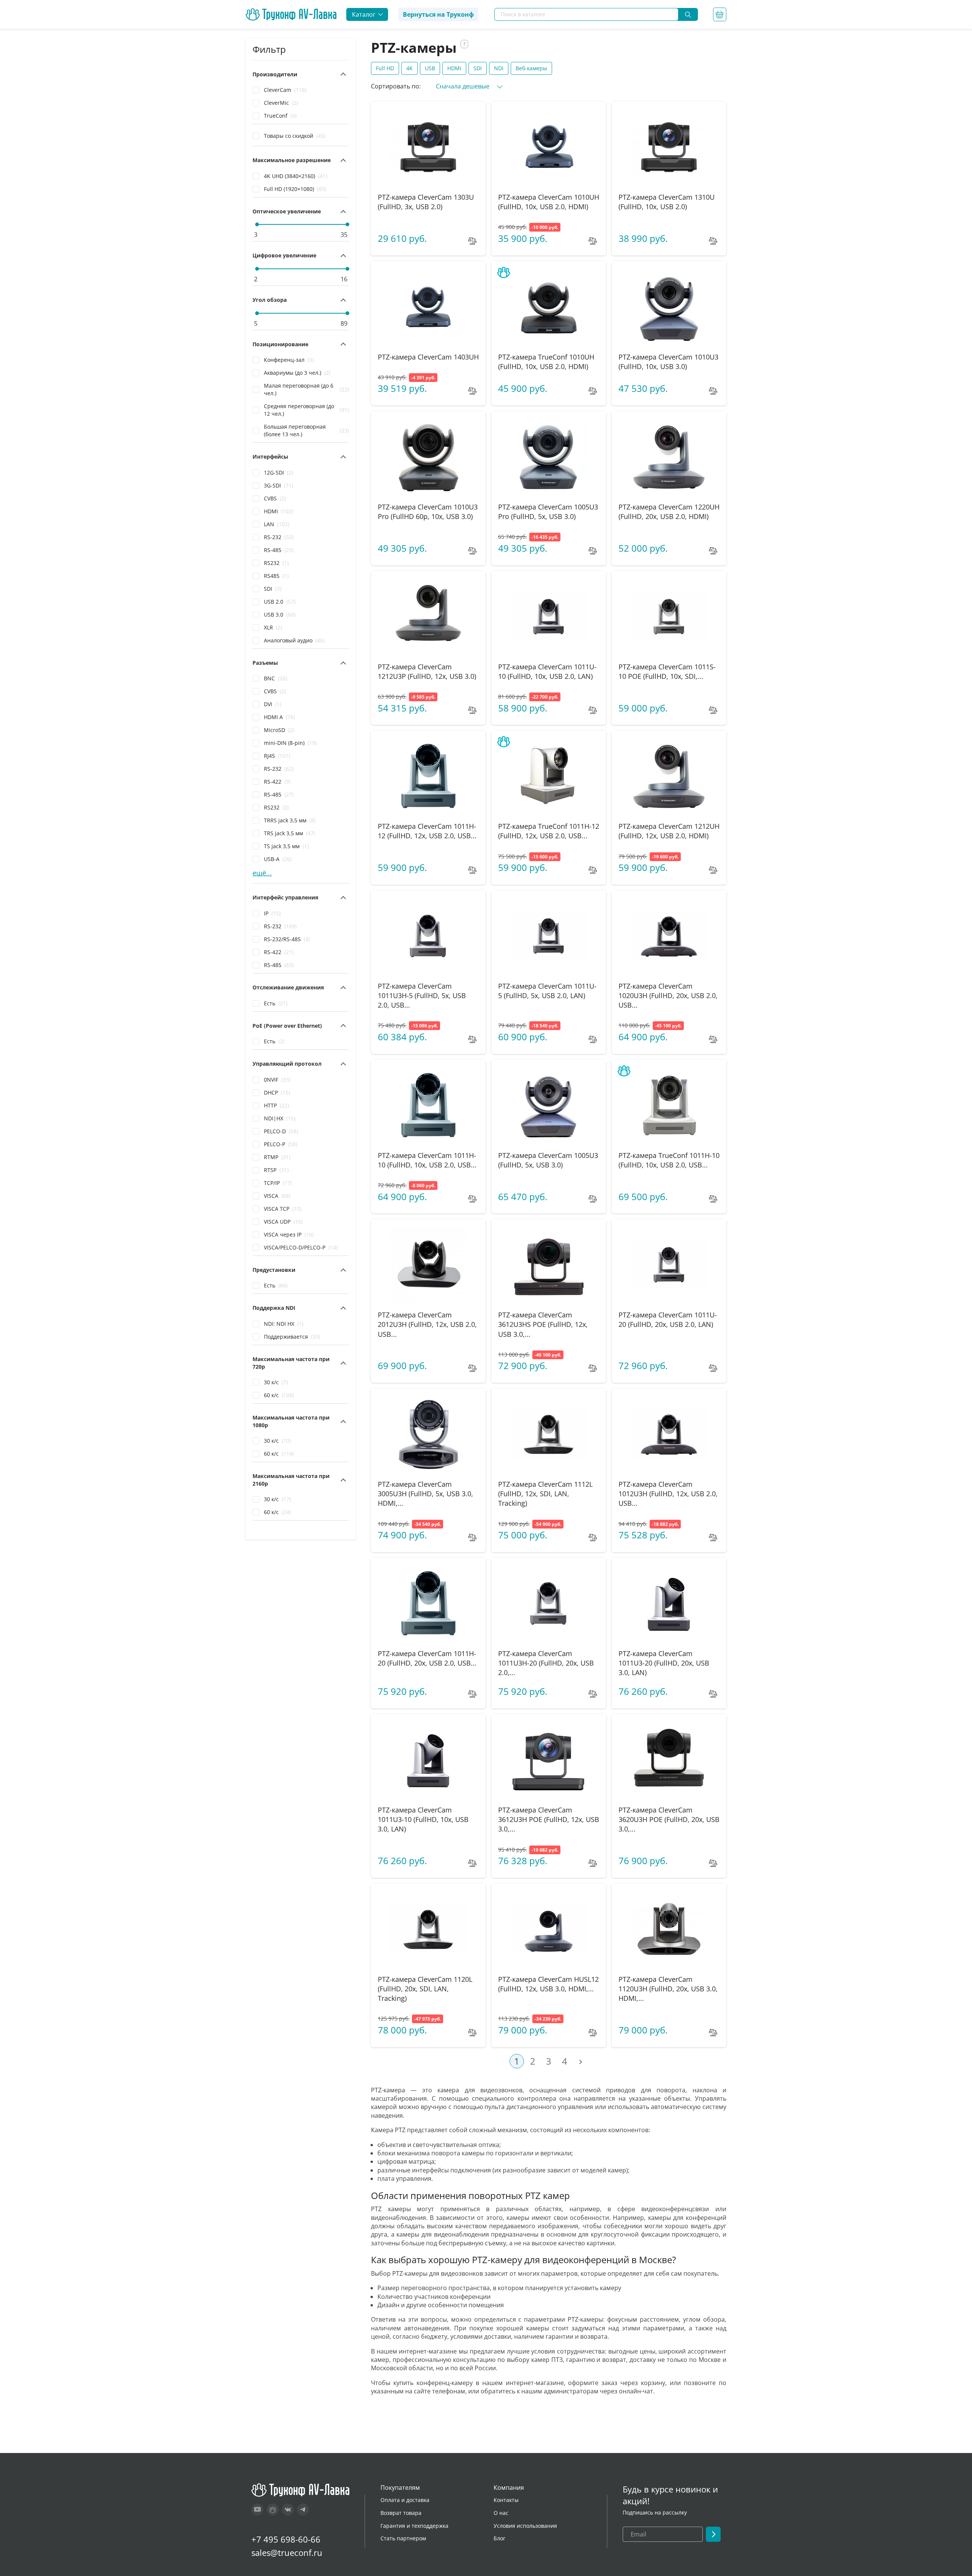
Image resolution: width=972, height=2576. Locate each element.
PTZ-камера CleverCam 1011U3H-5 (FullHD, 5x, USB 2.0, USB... (422, 995)
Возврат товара (401, 2513)
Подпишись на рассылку (655, 2512)
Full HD (385, 68)
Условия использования (525, 2526)
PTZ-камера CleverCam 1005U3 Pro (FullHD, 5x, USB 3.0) (548, 512)
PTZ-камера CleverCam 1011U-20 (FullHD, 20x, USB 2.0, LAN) (668, 1320)
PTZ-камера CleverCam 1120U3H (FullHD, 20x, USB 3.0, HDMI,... (668, 1989)
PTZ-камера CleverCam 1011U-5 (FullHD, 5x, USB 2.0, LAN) (547, 991)
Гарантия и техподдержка (414, 2526)
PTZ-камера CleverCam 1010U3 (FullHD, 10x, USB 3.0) (668, 362)
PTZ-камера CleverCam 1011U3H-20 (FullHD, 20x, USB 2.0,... (546, 1663)
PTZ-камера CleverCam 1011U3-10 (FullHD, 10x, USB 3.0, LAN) (423, 1819)
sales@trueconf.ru (287, 2552)
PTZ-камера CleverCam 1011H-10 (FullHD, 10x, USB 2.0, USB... (427, 1160)
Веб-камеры (531, 68)
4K (409, 68)
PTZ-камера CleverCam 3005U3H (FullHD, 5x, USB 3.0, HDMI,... (425, 1494)
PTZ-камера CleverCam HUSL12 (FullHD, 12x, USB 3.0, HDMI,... (548, 1984)
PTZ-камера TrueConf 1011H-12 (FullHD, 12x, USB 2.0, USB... (549, 831)
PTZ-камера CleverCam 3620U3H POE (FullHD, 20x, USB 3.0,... (669, 1819)
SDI (478, 68)
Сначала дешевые (463, 86)
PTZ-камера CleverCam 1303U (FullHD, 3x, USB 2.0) (426, 202)
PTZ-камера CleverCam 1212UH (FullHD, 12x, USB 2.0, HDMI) (669, 831)
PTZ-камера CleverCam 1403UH (428, 357)
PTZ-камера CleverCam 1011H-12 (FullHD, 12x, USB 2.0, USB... (427, 831)
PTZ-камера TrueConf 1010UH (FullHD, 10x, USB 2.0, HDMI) (546, 362)
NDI (499, 68)
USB (430, 68)
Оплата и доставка (405, 2500)
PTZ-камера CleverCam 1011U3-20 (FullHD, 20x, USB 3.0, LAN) (664, 1663)
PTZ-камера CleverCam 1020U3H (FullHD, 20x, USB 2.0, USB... (668, 995)
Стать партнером (403, 2538)
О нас (501, 2513)
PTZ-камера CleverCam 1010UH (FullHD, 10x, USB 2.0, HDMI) (549, 202)
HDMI (454, 68)
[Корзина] (720, 14)
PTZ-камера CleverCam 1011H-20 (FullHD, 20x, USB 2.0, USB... (427, 1658)
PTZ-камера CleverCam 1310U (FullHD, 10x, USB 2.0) (667, 202)
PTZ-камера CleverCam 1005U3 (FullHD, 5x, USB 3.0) (548, 1160)
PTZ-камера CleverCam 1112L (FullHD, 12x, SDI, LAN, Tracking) (545, 1494)
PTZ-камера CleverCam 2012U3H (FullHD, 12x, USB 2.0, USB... (427, 1324)
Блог (499, 2538)
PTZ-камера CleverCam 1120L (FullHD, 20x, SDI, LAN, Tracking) (425, 1989)
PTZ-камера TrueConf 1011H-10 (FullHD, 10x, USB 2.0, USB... (669, 1160)
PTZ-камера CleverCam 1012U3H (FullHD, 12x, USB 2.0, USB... (668, 1494)
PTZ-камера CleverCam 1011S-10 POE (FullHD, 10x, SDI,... (667, 671)
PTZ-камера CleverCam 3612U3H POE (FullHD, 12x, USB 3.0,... (549, 1819)
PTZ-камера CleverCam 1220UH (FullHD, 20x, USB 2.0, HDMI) (669, 512)
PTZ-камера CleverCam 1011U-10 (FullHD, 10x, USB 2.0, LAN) (547, 671)
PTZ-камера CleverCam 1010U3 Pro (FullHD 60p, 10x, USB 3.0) (428, 512)
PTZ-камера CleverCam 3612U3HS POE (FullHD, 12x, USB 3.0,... (543, 1324)
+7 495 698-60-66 (286, 2539)
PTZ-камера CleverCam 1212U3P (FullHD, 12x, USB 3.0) (427, 671)
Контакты (506, 2500)
